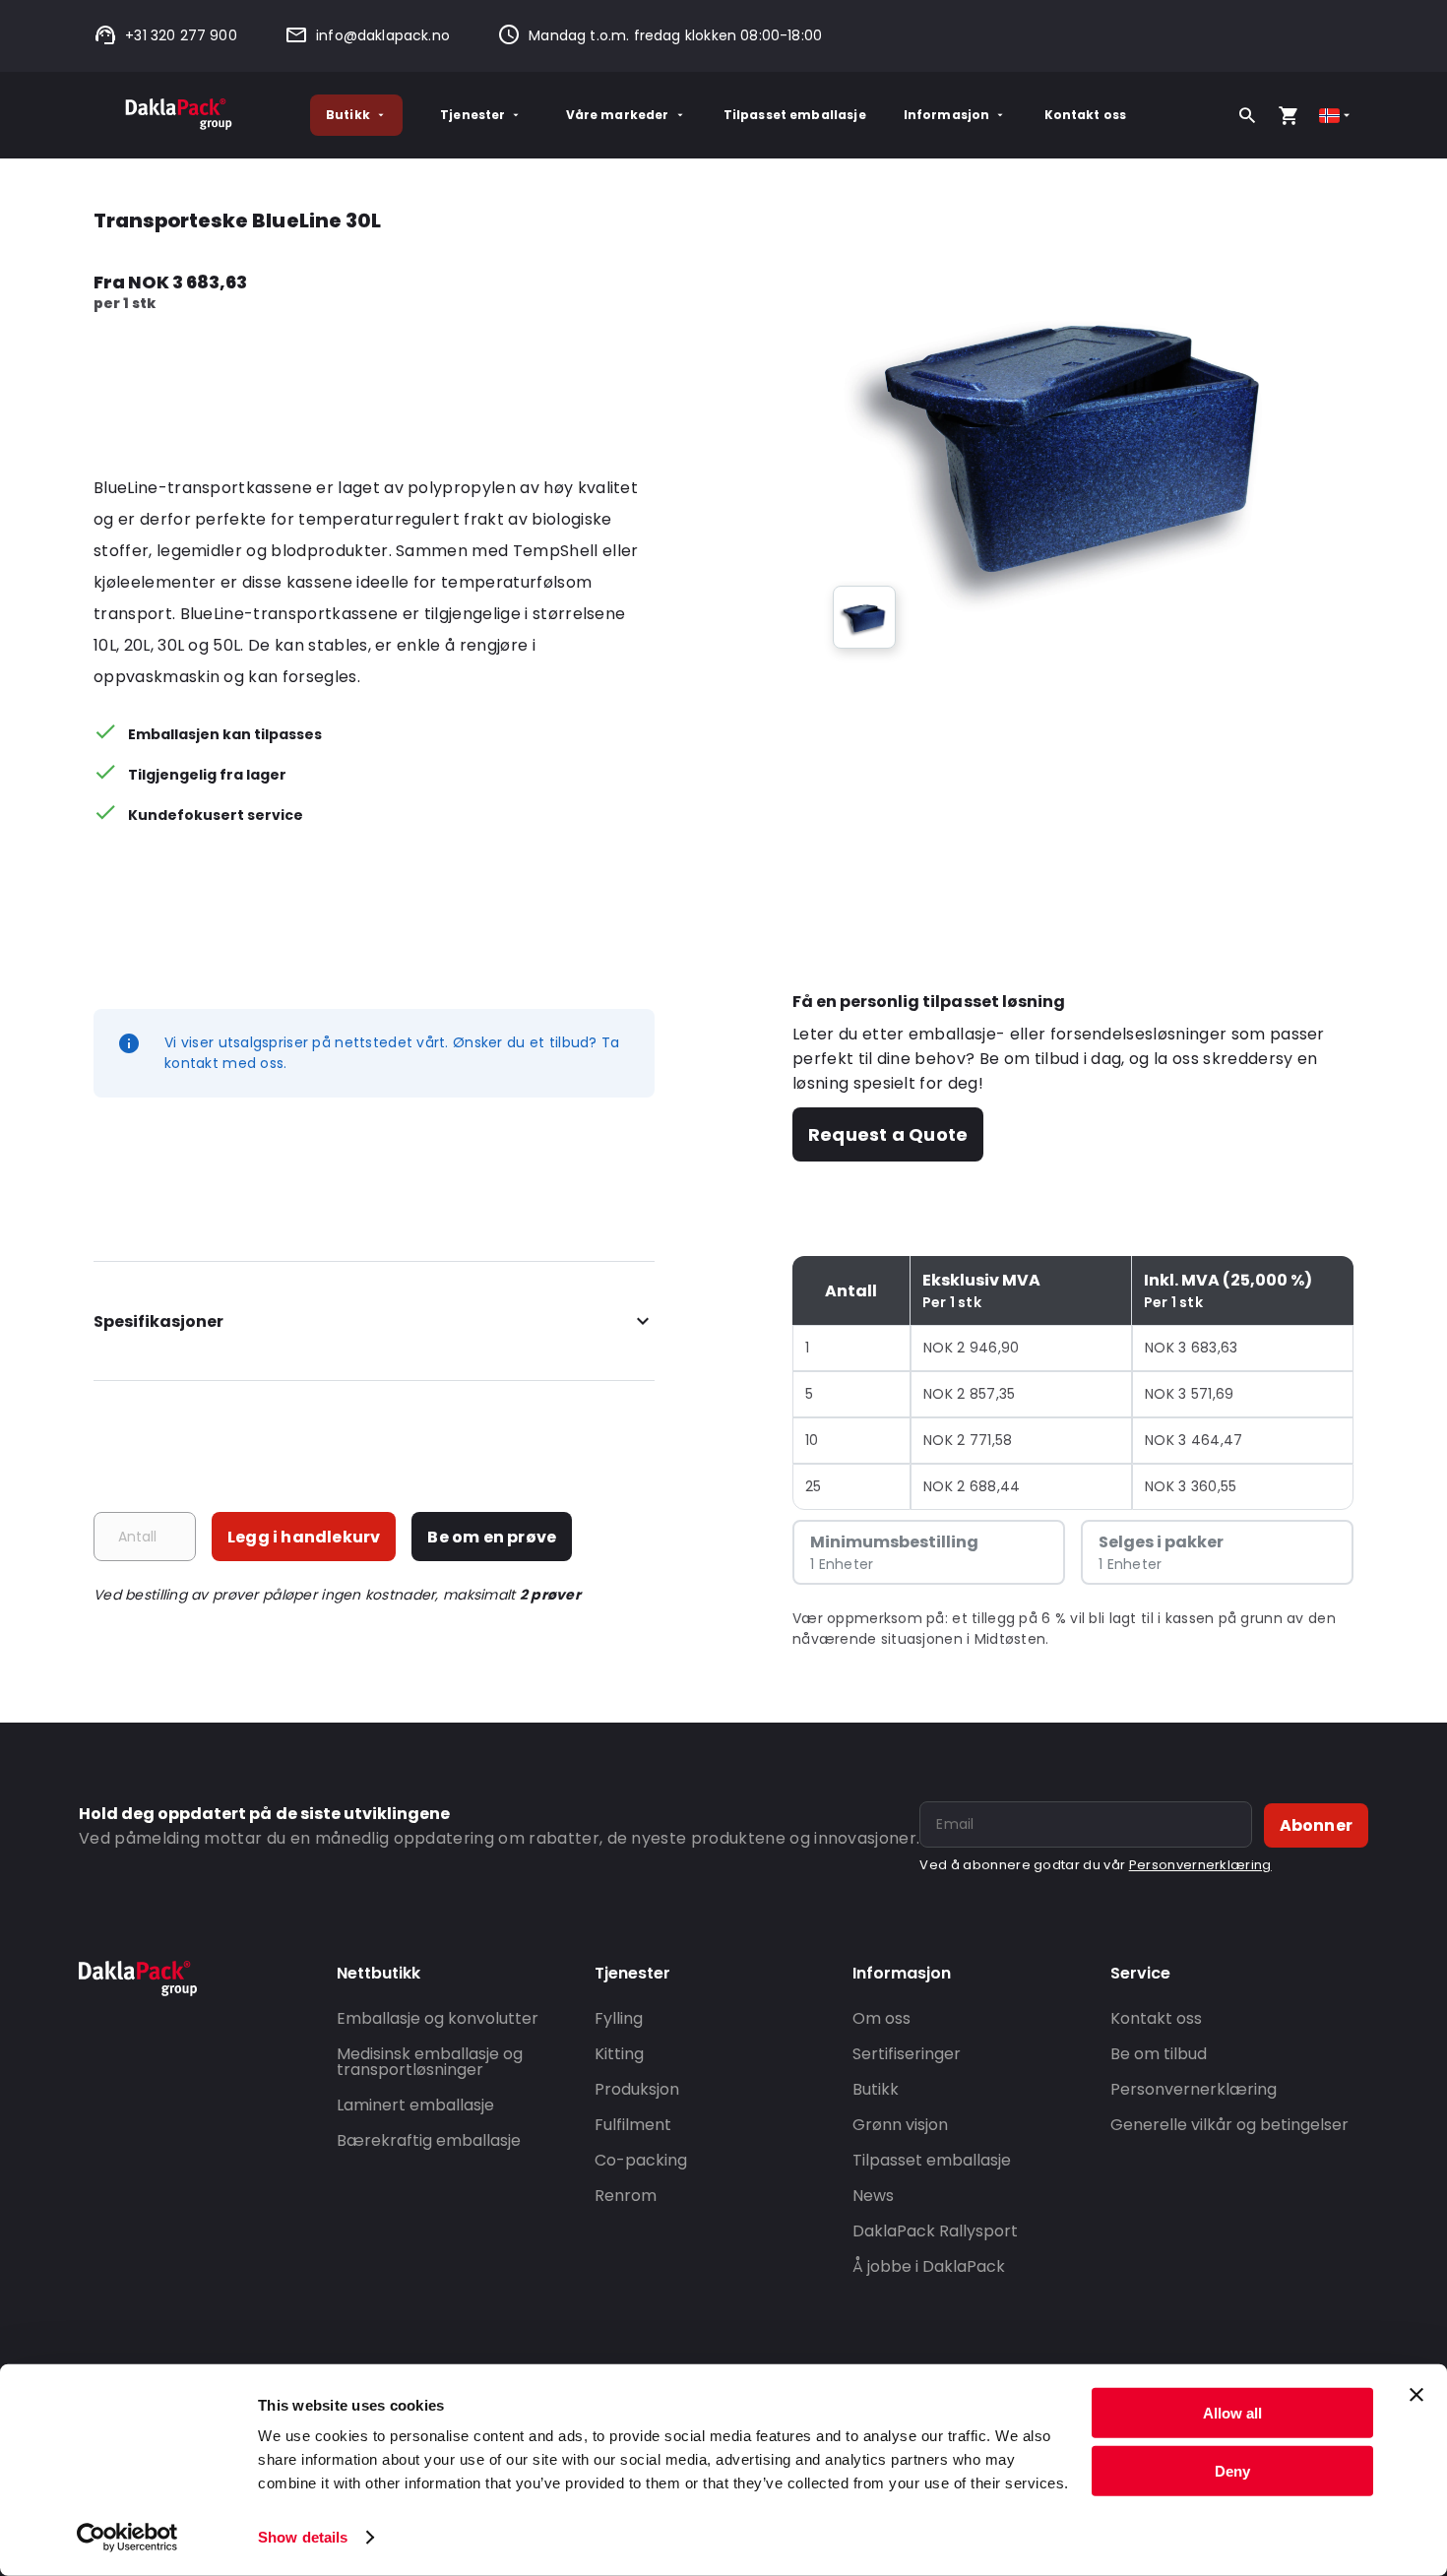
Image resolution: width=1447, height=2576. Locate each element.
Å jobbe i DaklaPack (929, 2266)
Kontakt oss (1086, 115)
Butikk (348, 115)
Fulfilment (633, 2125)
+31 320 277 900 (181, 35)
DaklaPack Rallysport (935, 2231)
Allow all (1232, 2413)
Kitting (619, 2054)
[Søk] (1247, 115)
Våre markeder (618, 115)
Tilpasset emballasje (795, 115)
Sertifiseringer (907, 2054)
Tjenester (472, 115)
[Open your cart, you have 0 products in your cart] (1289, 115)
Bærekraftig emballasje (429, 2140)
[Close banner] (1416, 2395)
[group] (864, 617)
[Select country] (1336, 116)
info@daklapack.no (383, 35)
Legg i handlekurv (304, 1537)
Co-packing (641, 2160)
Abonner (1316, 1825)
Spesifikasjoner (158, 1321)
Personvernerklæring (1200, 1865)
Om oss (881, 2018)
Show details (303, 2537)
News (873, 2196)
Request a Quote (888, 1134)
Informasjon (947, 115)
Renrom (626, 2196)
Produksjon (637, 2089)
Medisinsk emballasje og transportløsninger (430, 2062)
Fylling (619, 2018)
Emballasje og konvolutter (438, 2018)
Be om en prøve (492, 1537)
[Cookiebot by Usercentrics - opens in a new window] (127, 2538)
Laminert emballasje (415, 2105)
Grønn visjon (900, 2125)
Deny (1232, 2470)
